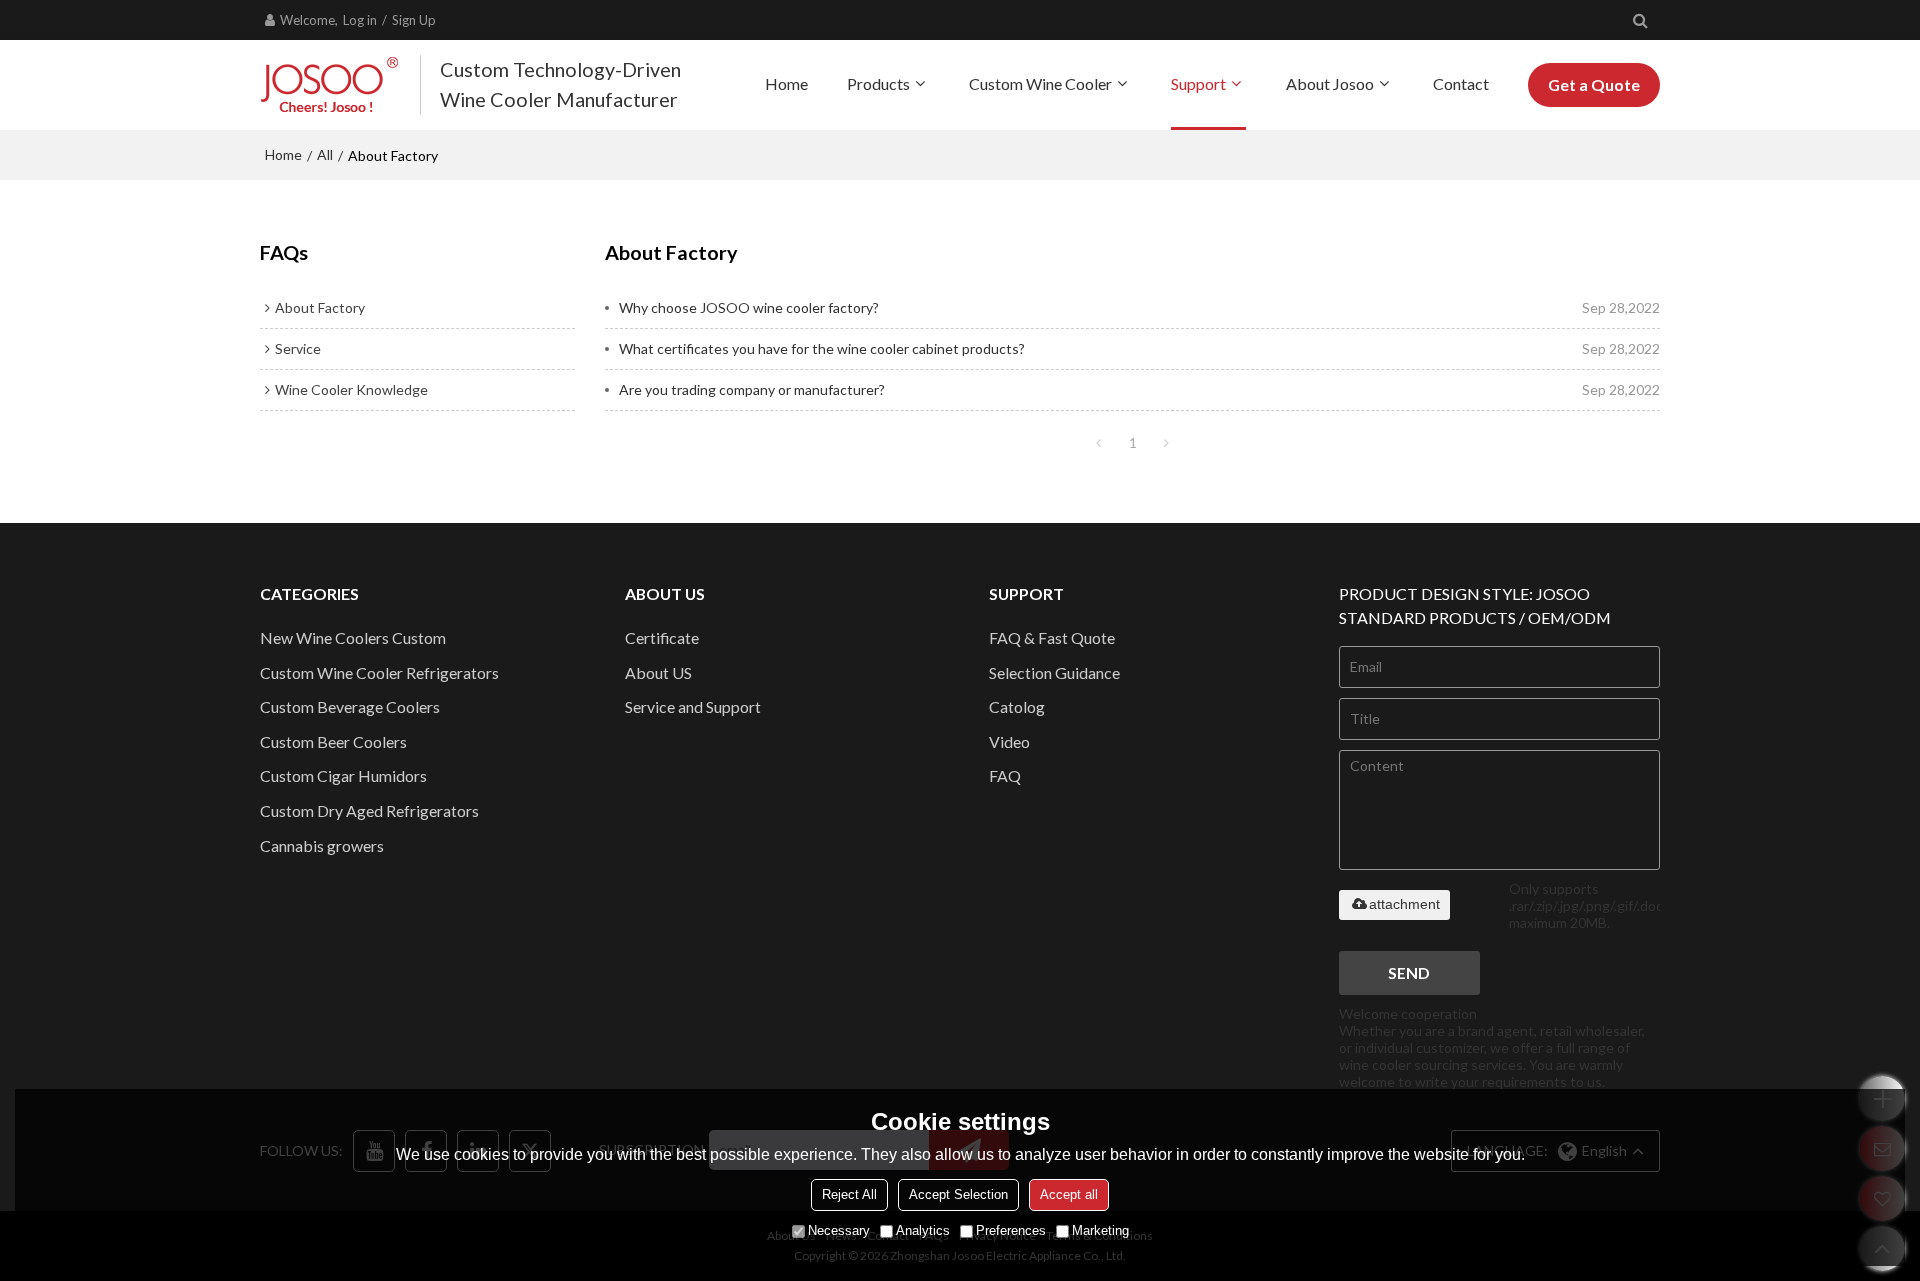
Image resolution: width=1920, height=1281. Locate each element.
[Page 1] (1099, 443)
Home (786, 83)
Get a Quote (1594, 84)
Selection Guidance (1054, 672)
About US (658, 672)
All (325, 154)
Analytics (923, 1230)
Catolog (1017, 706)
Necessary (839, 1230)
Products (878, 83)
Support (1198, 83)
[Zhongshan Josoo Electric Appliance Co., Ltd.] (330, 85)
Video (1009, 741)
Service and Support (693, 706)
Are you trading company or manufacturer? (752, 389)
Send (1409, 972)
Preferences (1011, 1230)
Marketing (1100, 1230)
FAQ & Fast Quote (1052, 637)
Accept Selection (958, 1194)
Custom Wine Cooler (1040, 83)
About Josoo (1330, 83)
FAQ (1005, 775)
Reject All (849, 1194)
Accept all (1069, 1194)
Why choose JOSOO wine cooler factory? (749, 307)
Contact (1461, 83)
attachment (1404, 904)
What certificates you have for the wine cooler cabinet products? (822, 348)
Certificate (662, 637)
